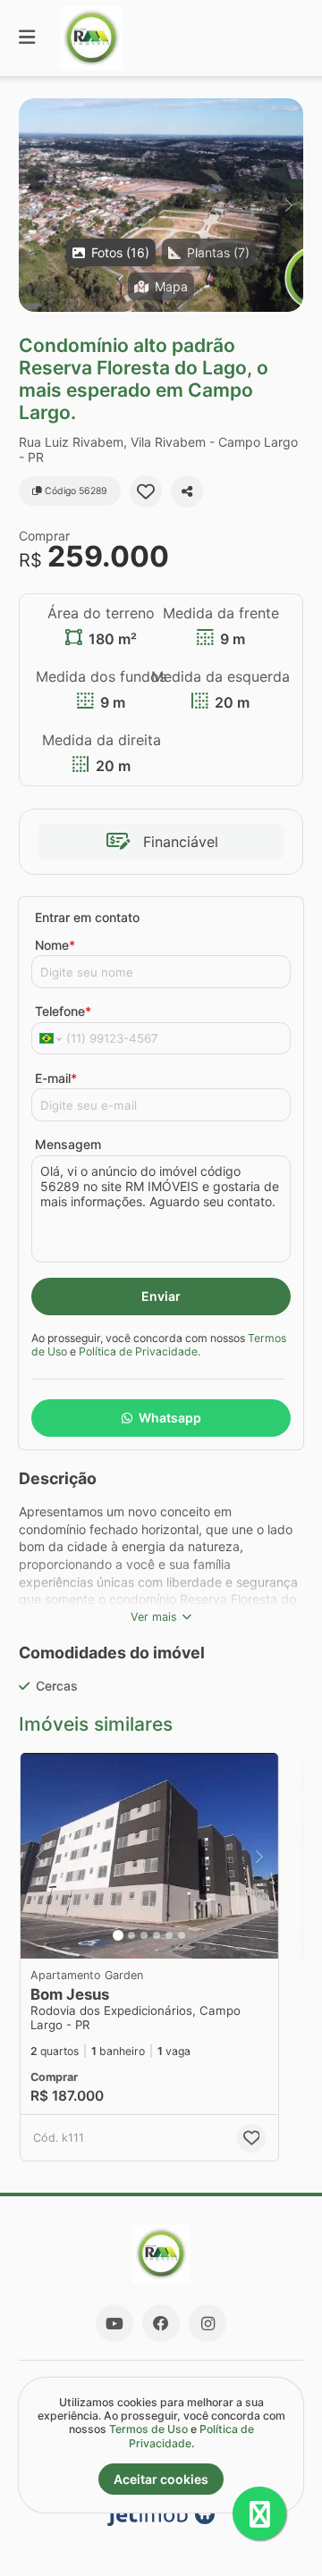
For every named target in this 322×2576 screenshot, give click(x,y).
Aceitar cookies (161, 2479)
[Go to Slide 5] (169, 1935)
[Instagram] (208, 2323)
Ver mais (154, 1617)
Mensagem (68, 1144)
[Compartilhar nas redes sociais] (187, 491)
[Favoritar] (146, 491)
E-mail (56, 1078)
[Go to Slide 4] (157, 1935)
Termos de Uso (148, 2429)
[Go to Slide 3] (144, 1935)
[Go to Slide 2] (131, 1935)
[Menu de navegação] (27, 38)
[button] (161, 205)
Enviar (161, 1296)
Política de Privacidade (138, 1351)
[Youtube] (114, 2323)
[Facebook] (161, 2323)
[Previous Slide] (34, 205)
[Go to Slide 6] (182, 1935)
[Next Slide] (288, 205)
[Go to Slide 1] (118, 1935)
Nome (55, 945)
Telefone (63, 1011)
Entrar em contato (87, 917)
